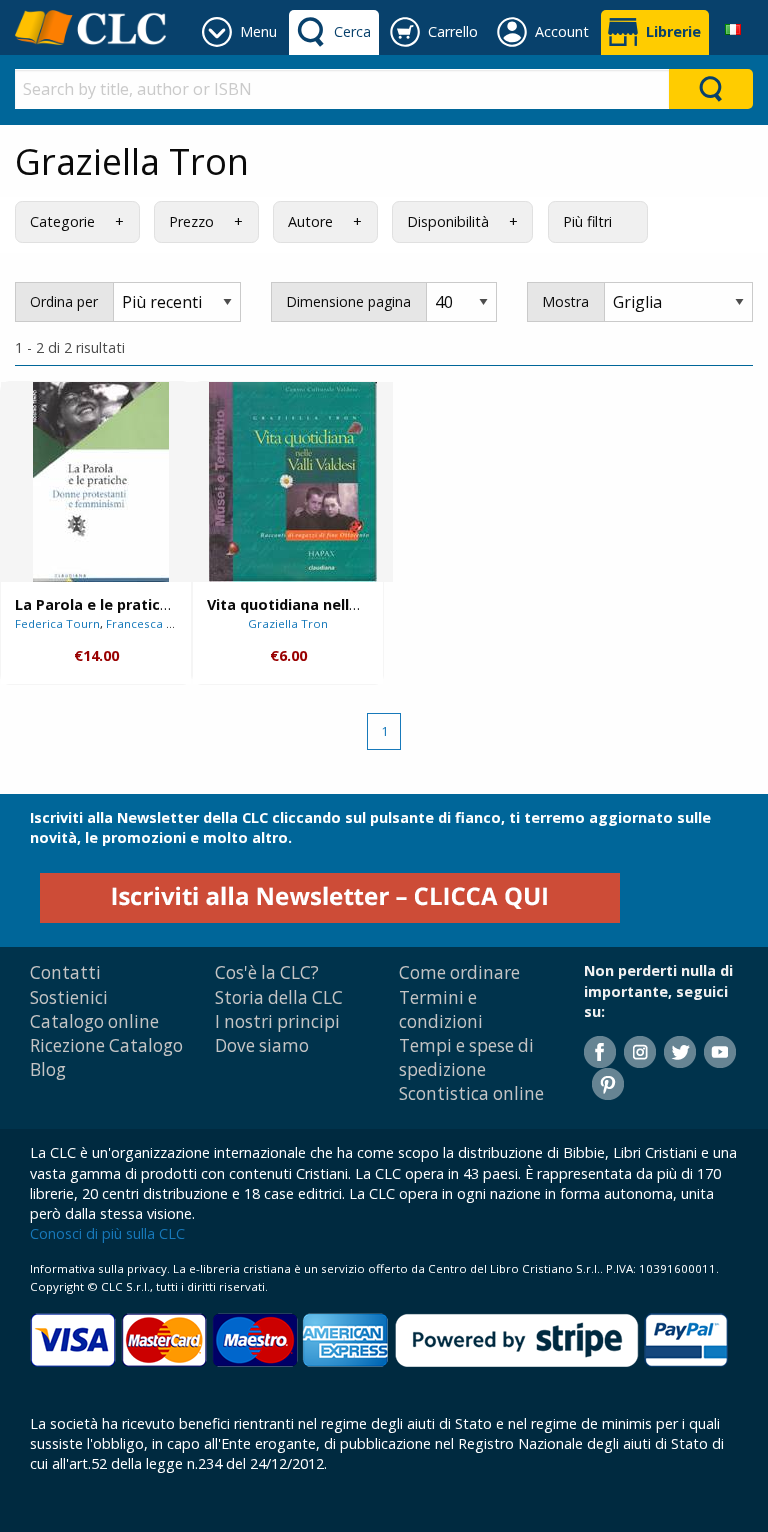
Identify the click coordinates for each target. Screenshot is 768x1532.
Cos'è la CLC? (267, 972)
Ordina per (64, 301)
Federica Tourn (57, 623)
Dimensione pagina (348, 301)
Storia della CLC (279, 997)
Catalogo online (94, 1021)
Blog (48, 1069)
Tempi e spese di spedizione (466, 1057)
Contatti (65, 972)
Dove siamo (262, 1045)
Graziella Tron (288, 623)
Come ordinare (459, 972)
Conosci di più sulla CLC (107, 1233)
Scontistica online (471, 1093)
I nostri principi (277, 1021)
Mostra (565, 301)
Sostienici (69, 997)
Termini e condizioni (441, 1009)
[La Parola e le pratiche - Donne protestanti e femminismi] (101, 482)
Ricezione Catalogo (106, 1045)
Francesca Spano (154, 623)
